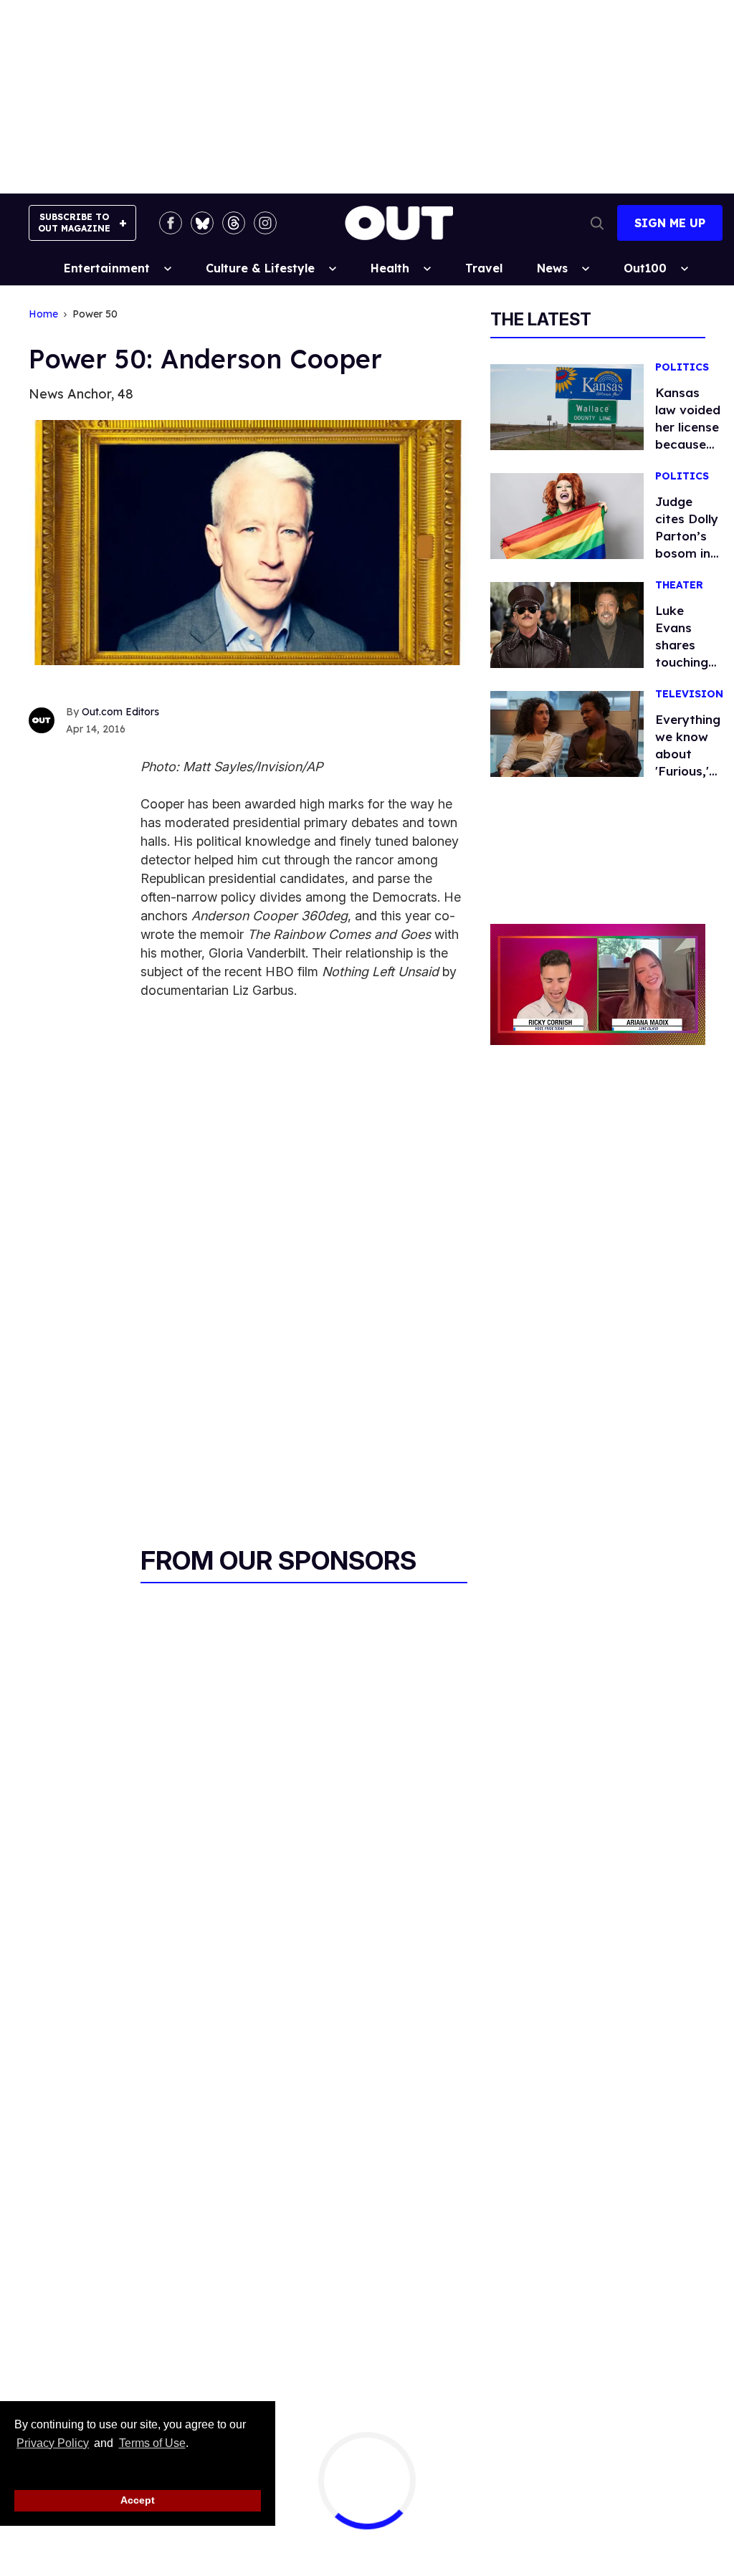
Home (43, 314)
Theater (679, 585)
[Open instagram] (265, 223)
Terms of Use (152, 2443)
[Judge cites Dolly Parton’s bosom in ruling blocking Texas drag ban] (567, 515)
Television (689, 694)
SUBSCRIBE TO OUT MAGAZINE (74, 223)
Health (390, 268)
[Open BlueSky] (202, 223)
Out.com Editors (120, 712)
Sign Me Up (670, 223)
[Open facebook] (171, 223)
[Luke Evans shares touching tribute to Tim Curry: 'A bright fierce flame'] (567, 624)
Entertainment (107, 268)
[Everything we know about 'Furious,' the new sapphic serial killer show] (567, 733)
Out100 (645, 268)
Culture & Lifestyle (260, 268)
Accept (138, 2500)
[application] (598, 984)
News (552, 268)
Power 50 (95, 314)
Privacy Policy (53, 2443)
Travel (484, 268)
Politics (682, 367)
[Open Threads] (234, 223)
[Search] (597, 223)
